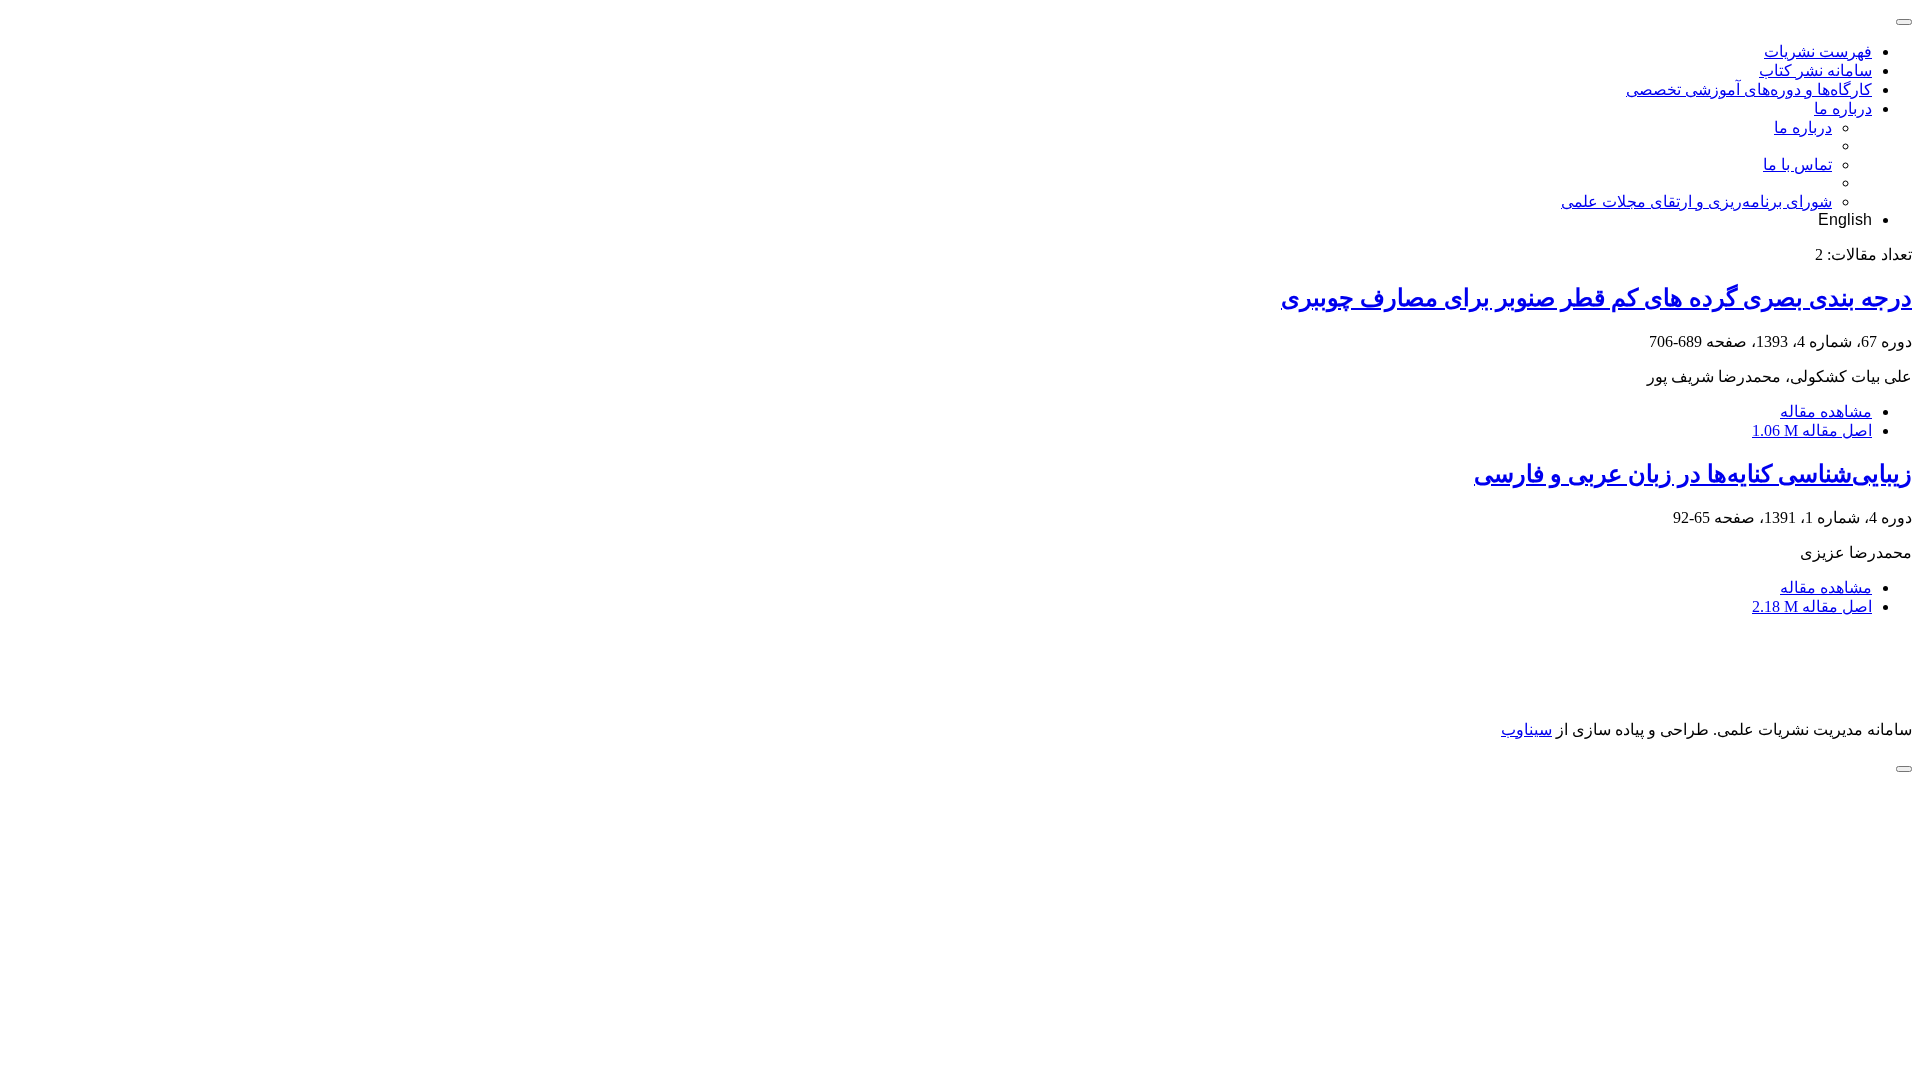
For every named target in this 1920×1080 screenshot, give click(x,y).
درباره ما (1843, 108)
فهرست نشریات (1818, 51)
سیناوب (1526, 729)
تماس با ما (1797, 164)
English (1845, 219)
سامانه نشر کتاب (1815, 70)
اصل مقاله (1812, 430)
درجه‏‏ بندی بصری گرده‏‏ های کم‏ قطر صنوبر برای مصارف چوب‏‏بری (1596, 298)
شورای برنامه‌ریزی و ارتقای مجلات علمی (1696, 201)
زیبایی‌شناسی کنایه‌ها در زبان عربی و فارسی (1693, 474)
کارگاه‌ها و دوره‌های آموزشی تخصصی (1749, 89)
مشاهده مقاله (1826, 411)
